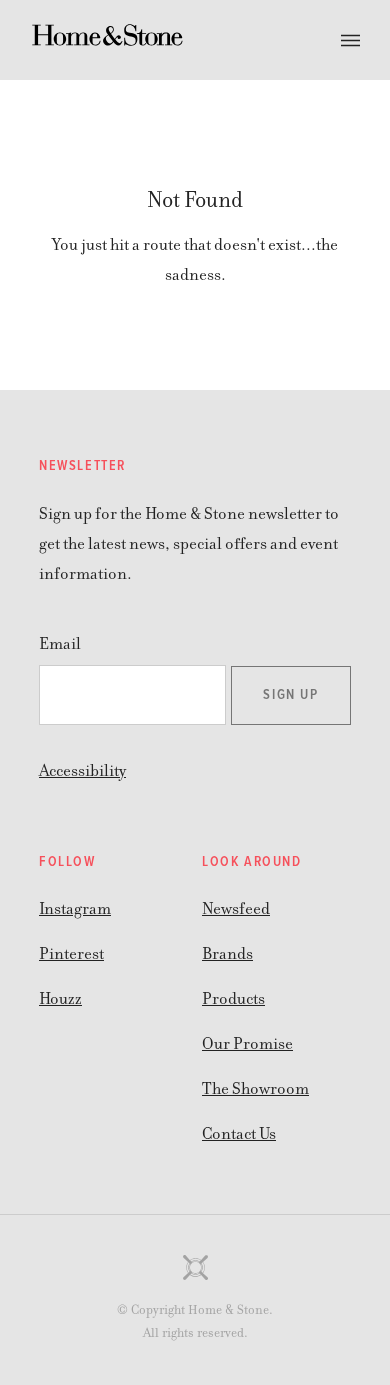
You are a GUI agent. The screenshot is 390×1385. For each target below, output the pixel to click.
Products (233, 999)
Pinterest (71, 954)
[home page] (107, 40)
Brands (227, 954)
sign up (290, 695)
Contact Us (239, 1134)
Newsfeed (236, 909)
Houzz (60, 999)
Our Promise (247, 1044)
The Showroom (255, 1089)
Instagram (75, 909)
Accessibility (82, 771)
